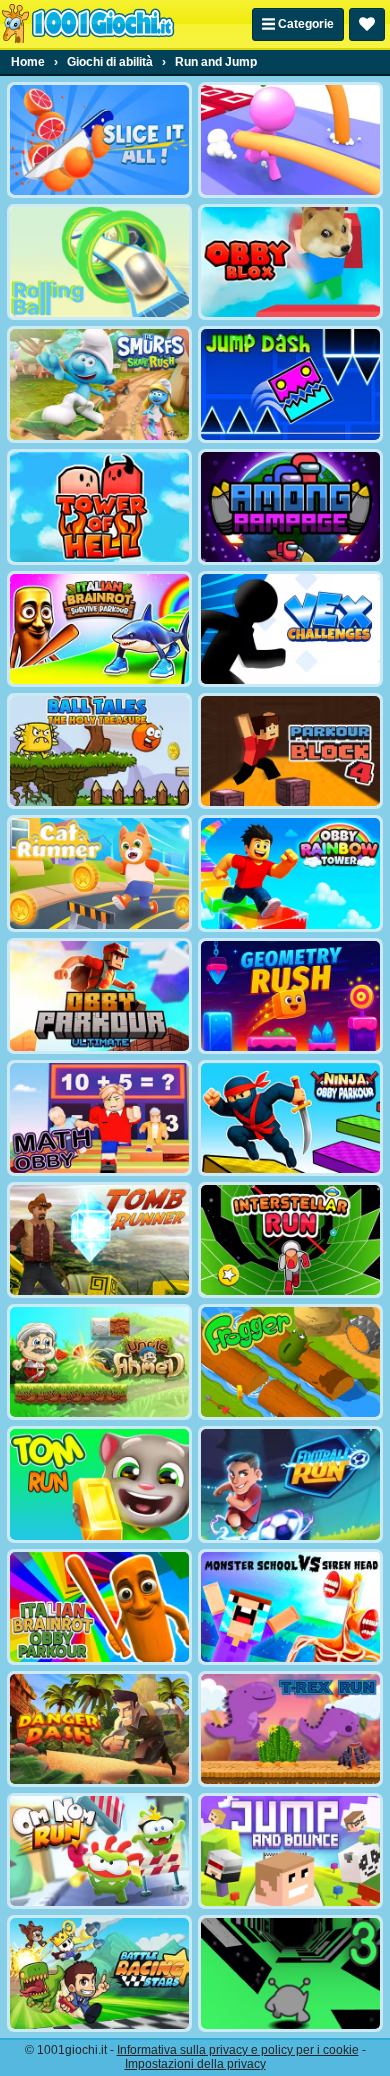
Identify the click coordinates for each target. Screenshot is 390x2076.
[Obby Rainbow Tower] (290, 873)
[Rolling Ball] (99, 262)
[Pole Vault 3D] (290, 140)
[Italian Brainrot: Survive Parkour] (99, 629)
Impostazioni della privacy (195, 2064)
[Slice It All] (99, 140)
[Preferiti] (367, 24)
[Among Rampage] (290, 507)
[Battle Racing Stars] (99, 1973)
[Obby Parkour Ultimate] (99, 996)
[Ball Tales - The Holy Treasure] (99, 751)
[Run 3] (290, 1973)
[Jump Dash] (290, 384)
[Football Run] (290, 1484)
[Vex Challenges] (290, 629)
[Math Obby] (99, 1118)
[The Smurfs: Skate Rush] (99, 384)
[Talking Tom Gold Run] (99, 1484)
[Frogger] (290, 1362)
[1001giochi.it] (88, 24)
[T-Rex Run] (290, 1729)
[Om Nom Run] (99, 1851)
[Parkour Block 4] (290, 751)
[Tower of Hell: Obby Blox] (99, 507)
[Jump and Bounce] (290, 1851)
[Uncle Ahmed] (99, 1362)
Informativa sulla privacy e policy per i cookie (238, 2050)
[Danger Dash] (99, 1729)
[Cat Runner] (99, 873)
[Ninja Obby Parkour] (290, 1118)
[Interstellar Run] (290, 1240)
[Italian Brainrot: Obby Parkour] (99, 1607)
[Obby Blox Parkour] (290, 262)
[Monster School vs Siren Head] (290, 1607)
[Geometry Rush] (290, 996)
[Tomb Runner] (99, 1240)
